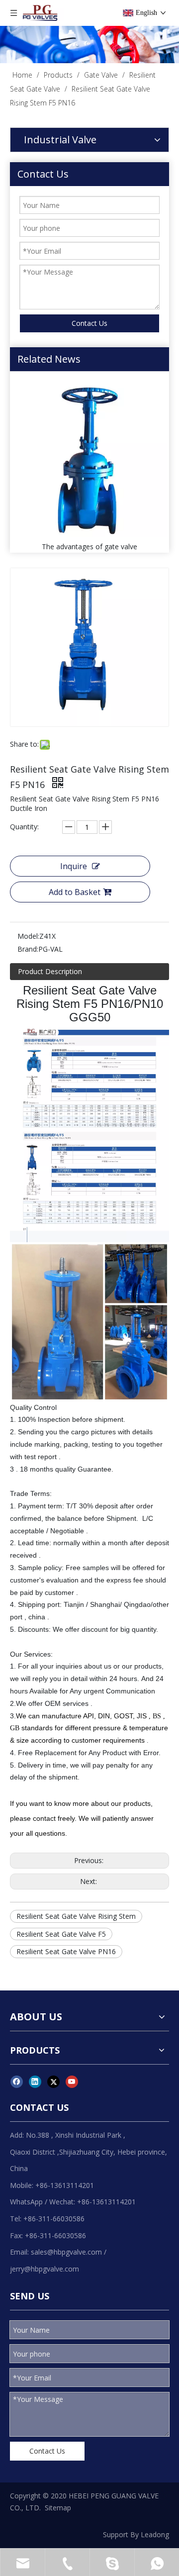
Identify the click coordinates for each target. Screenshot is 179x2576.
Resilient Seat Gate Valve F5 (61, 1934)
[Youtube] (72, 2081)
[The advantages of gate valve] (89, 459)
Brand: (28, 949)
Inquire (74, 866)
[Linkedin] (35, 2081)
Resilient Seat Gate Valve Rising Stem (76, 1916)
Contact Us (89, 323)
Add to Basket (75, 892)
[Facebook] (17, 2081)
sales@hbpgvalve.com (66, 2252)
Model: (28, 936)
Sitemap (58, 2508)
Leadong (155, 2534)
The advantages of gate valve (89, 546)
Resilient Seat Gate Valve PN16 (66, 1951)
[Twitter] (53, 2081)
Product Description (50, 971)
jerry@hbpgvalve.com (45, 2269)
